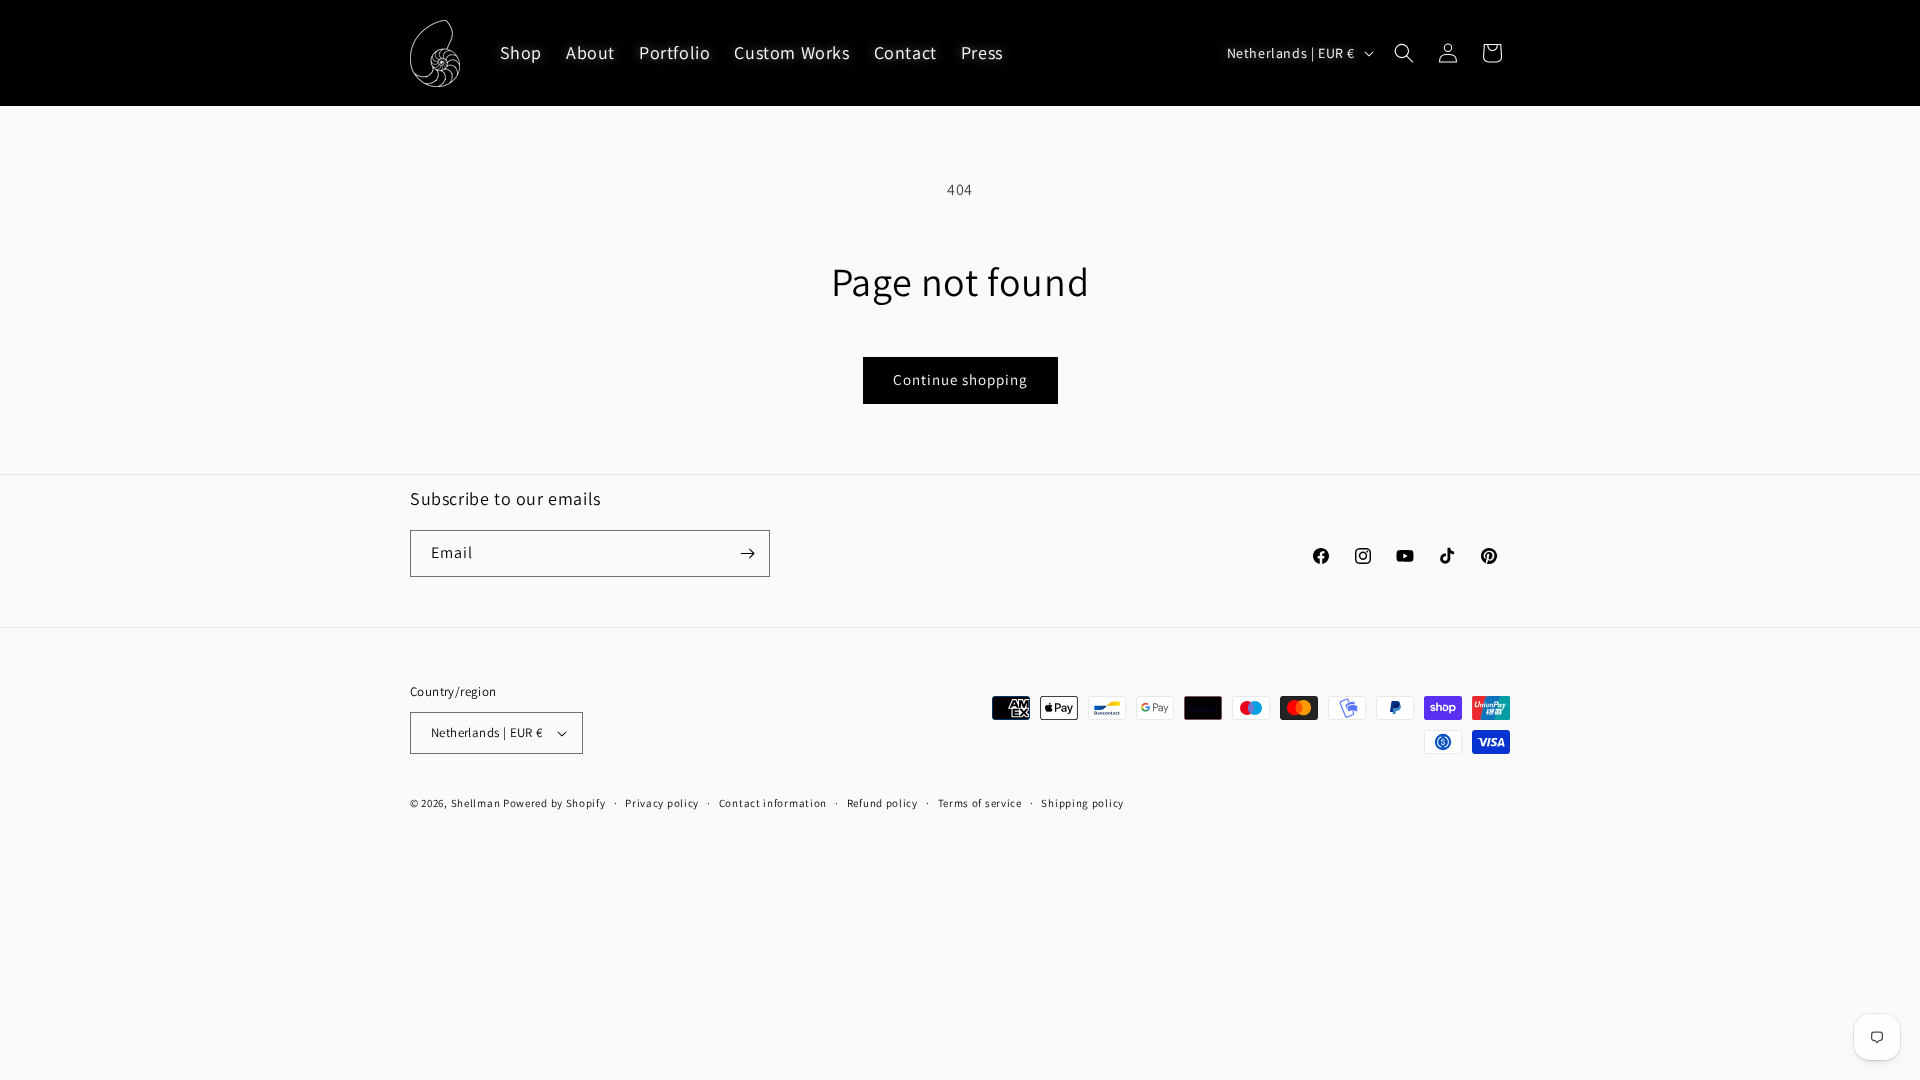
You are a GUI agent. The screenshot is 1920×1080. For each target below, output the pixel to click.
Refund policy (882, 803)
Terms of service (980, 803)
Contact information (773, 803)
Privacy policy (662, 803)
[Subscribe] (747, 553)
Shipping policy (1082, 803)
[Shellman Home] (435, 53)
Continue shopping (960, 379)
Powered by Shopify (554, 803)
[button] (1404, 53)
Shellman (476, 803)
